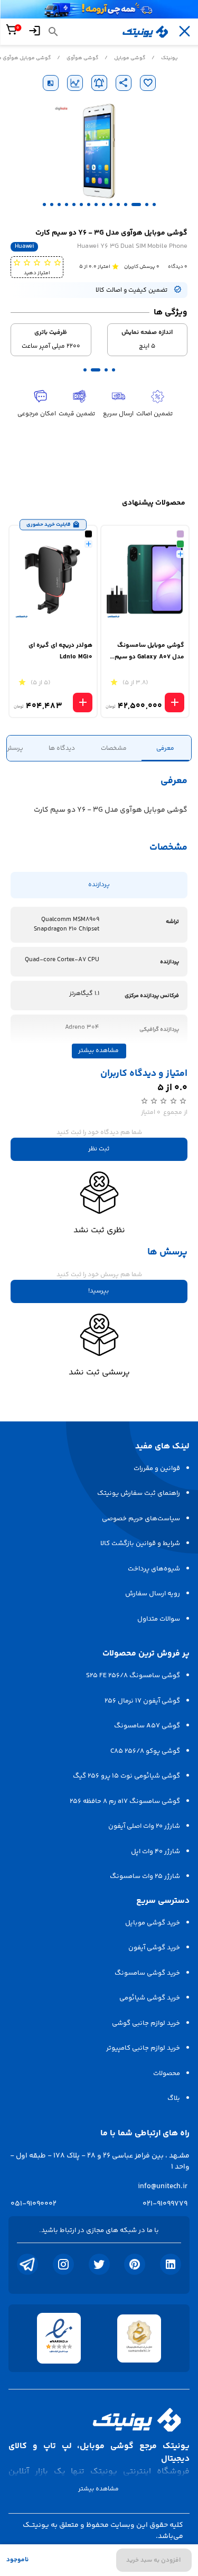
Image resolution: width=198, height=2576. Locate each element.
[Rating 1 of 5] (57, 262)
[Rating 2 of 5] (47, 262)
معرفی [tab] (165, 748)
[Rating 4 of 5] (27, 262)
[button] (154, 204)
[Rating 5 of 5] (17, 262)
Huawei (24, 247)
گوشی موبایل (130, 58)
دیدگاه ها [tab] (62, 748)
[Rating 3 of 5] (37, 262)
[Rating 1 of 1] (115, 266)
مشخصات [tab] (114, 748)
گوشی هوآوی (82, 58)
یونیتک (169, 58)
